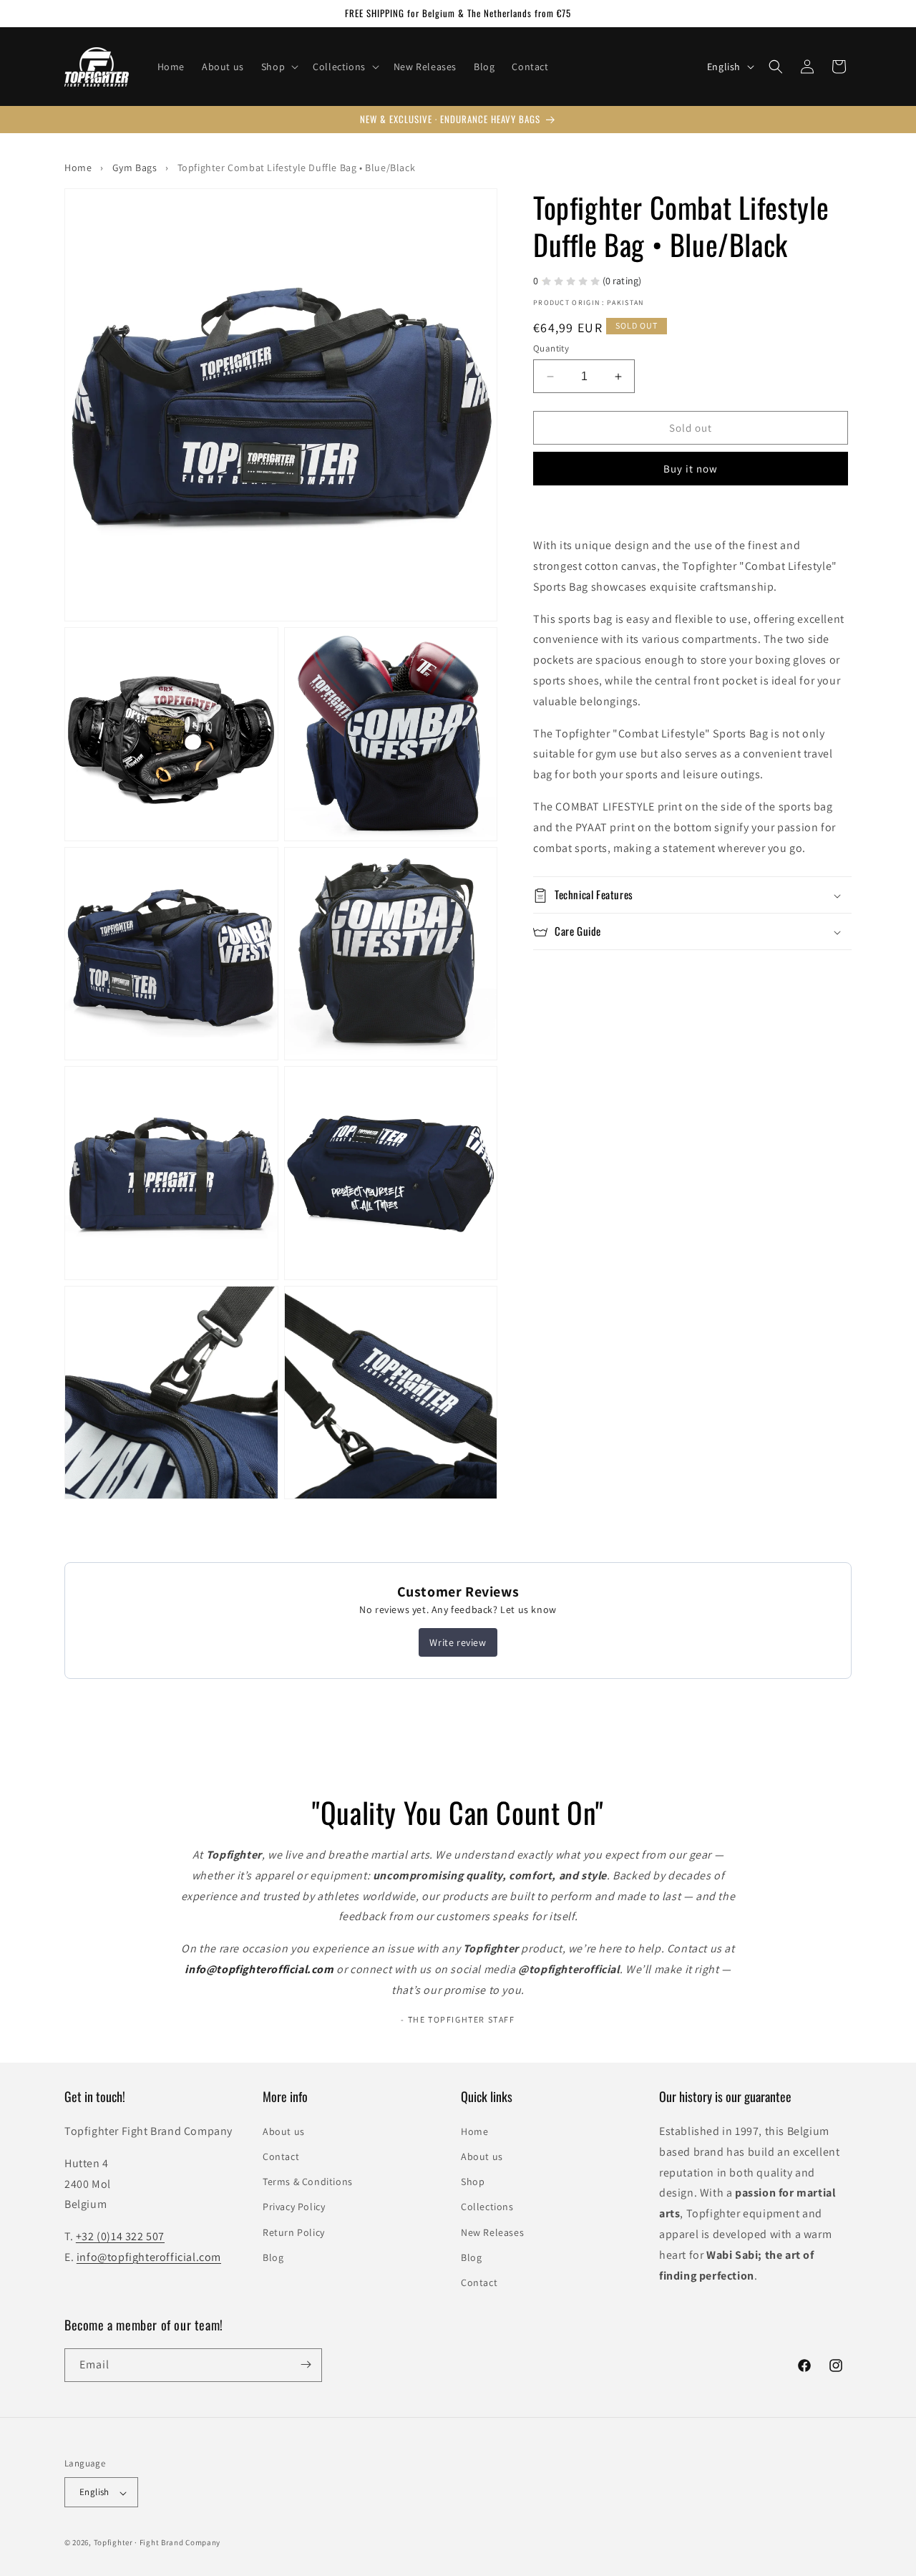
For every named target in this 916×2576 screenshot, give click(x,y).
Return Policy (294, 2232)
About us (284, 2131)
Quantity (551, 348)
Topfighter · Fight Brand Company (157, 2543)
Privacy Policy (294, 2207)
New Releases (492, 2232)
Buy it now (691, 469)
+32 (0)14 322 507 (120, 2236)
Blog (273, 2257)
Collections (487, 2207)
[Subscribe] (306, 2364)
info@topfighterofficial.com (149, 2257)
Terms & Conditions (308, 2182)
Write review (458, 1642)
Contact (281, 2156)
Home (474, 2131)
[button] (278, 67)
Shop (473, 2182)
